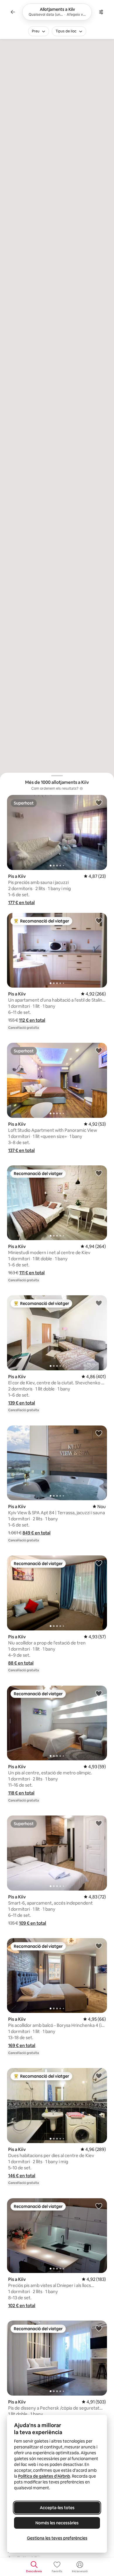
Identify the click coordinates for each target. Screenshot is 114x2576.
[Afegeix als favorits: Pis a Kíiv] (99, 803)
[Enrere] (13, 12)
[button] (21, 903)
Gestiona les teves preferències (57, 2538)
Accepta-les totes (57, 2508)
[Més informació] (81, 789)
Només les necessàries (57, 2523)
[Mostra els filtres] (101, 12)
